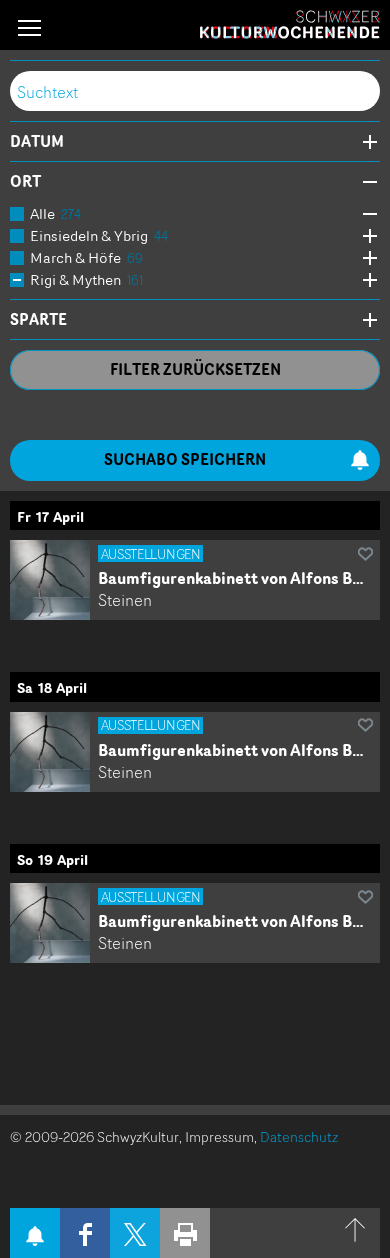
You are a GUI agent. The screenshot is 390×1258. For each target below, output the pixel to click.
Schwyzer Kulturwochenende (290, 25)
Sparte (38, 320)
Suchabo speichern (185, 459)
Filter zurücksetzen (195, 369)
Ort (25, 182)
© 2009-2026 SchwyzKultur (94, 1136)
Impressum (219, 1136)
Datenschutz (299, 1136)
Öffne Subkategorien (365, 214)
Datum (37, 142)
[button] (29, 27)
